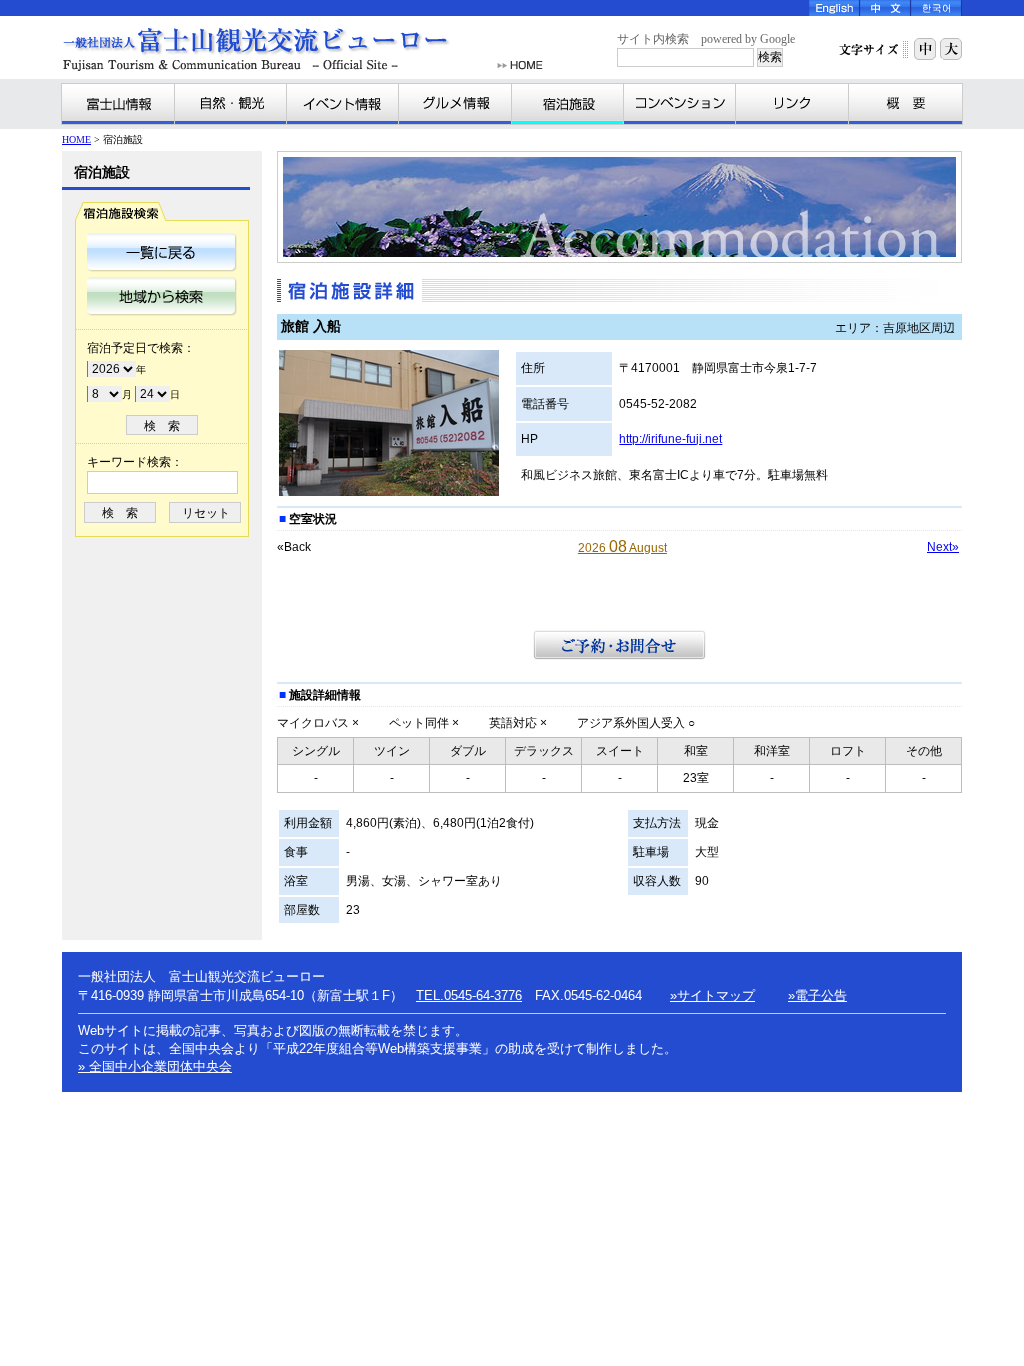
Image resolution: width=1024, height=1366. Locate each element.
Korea (936, 8)
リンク (792, 104)
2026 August (622, 548)
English (834, 8)
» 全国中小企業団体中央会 (155, 1066)
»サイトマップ (712, 995)
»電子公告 (817, 995)
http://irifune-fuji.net (670, 439)
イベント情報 (343, 104)
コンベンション (680, 104)
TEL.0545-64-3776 (469, 995)
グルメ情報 (455, 104)
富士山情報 (118, 104)
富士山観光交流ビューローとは (905, 104)
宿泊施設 (568, 104)
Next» (943, 547)
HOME (520, 65)
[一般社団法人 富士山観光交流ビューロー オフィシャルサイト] (276, 49)
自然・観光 (231, 104)
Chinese (885, 8)
